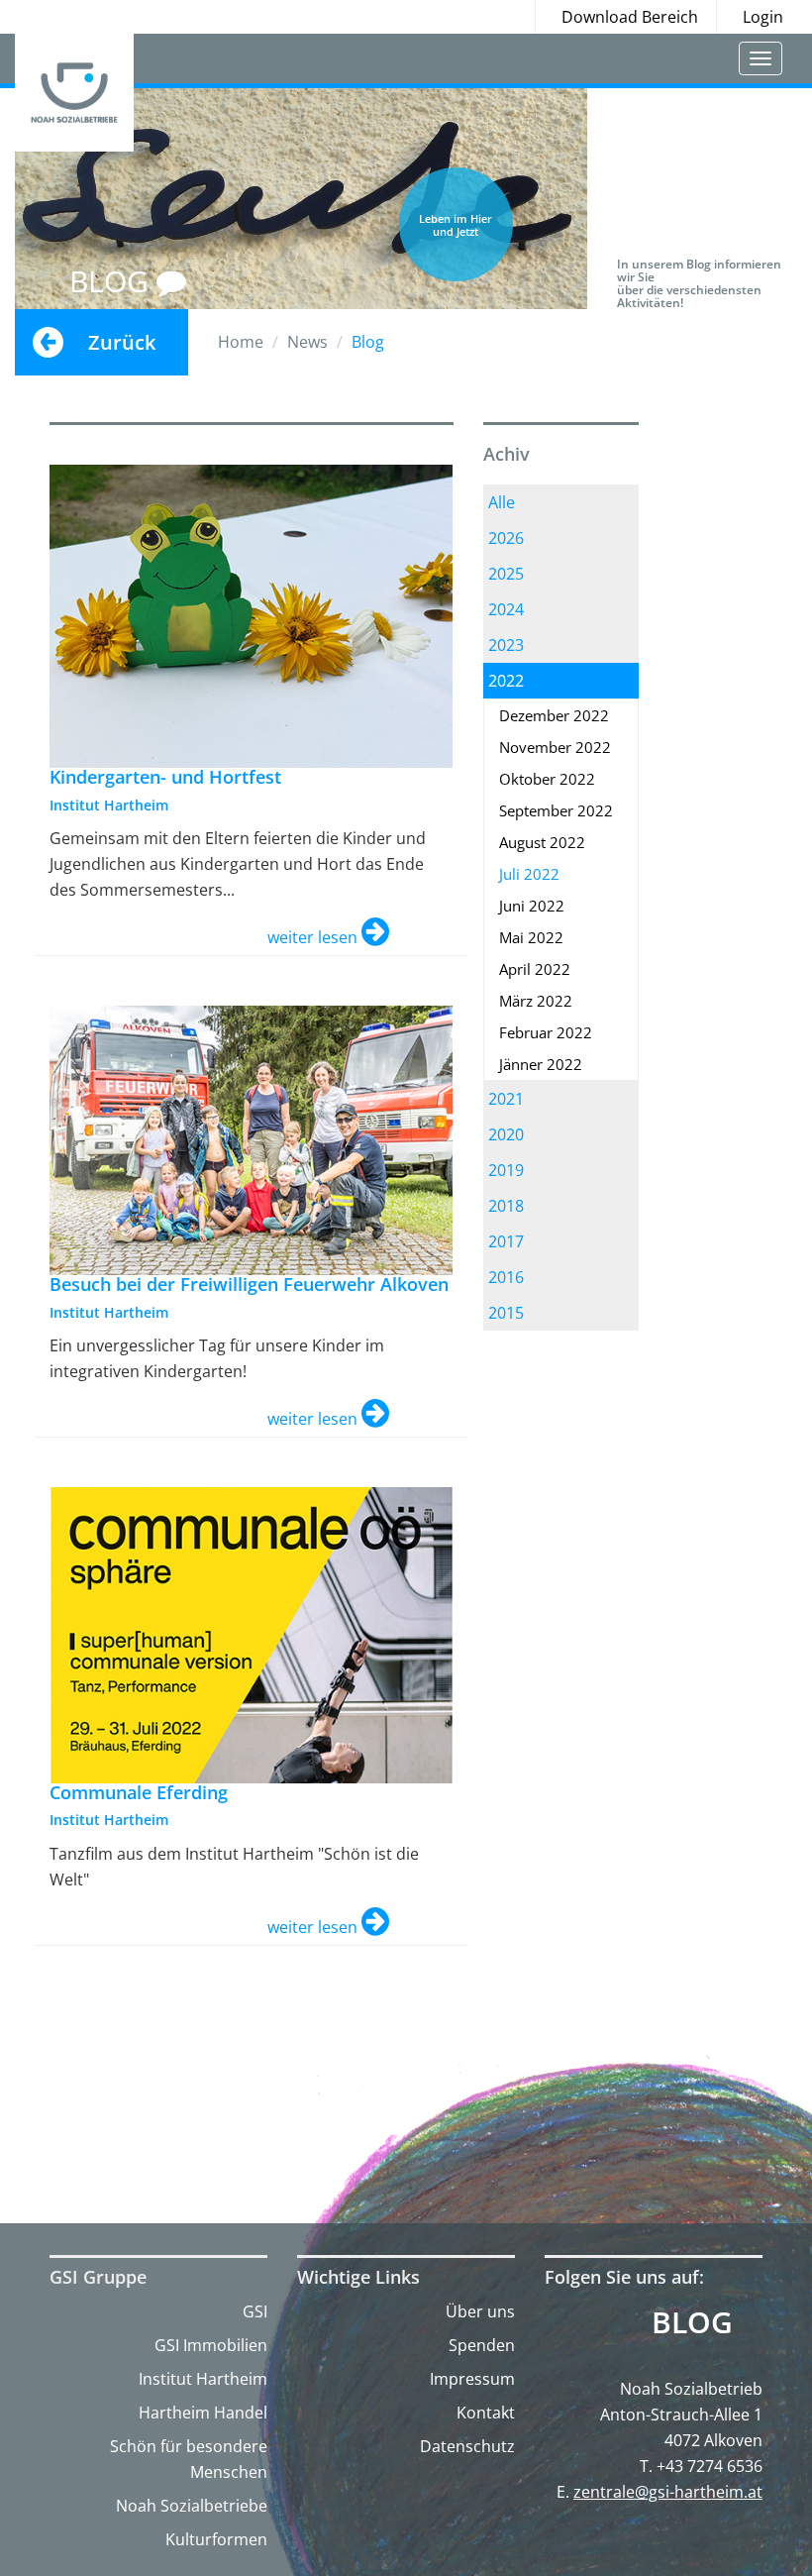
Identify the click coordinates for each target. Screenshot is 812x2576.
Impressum (472, 2379)
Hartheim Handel (203, 2413)
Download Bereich (630, 17)
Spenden (482, 2345)
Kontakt (486, 2413)
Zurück (122, 342)
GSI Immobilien (211, 2345)
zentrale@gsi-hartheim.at (668, 2492)
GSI (255, 2311)
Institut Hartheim (203, 2379)
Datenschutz (467, 2446)
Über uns (480, 2311)
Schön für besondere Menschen (189, 2459)
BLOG (113, 281)
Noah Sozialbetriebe (192, 2506)
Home (241, 342)
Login (763, 17)
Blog (692, 2322)
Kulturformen (216, 2539)
